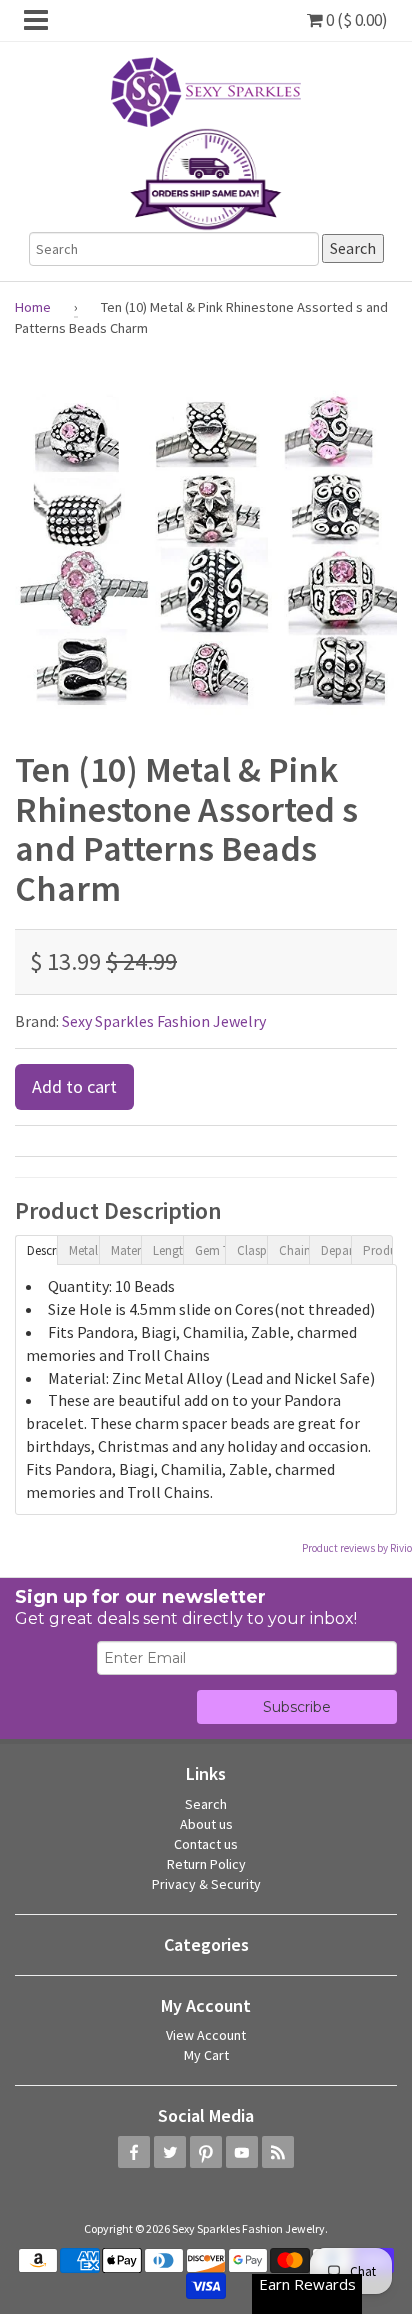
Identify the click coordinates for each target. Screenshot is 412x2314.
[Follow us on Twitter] (170, 2152)
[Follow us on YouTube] (242, 2152)
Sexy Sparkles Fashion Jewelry (164, 1021)
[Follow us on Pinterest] (206, 2152)
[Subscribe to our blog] (278, 2152)
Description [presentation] (42, 1250)
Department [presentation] (336, 1250)
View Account (206, 2035)
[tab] (36, 1249)
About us (206, 1824)
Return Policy (206, 1864)
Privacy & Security (206, 1884)
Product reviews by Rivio (357, 1548)
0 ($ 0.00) (355, 20)
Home (33, 307)
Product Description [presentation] (378, 1250)
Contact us (206, 1844)
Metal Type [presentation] (84, 1250)
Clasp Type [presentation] (252, 1250)
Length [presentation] (168, 1250)
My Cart (206, 2055)
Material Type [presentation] (126, 1250)
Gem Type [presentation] (210, 1250)
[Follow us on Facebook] (134, 2152)
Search (206, 1804)
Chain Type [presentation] (294, 1250)
